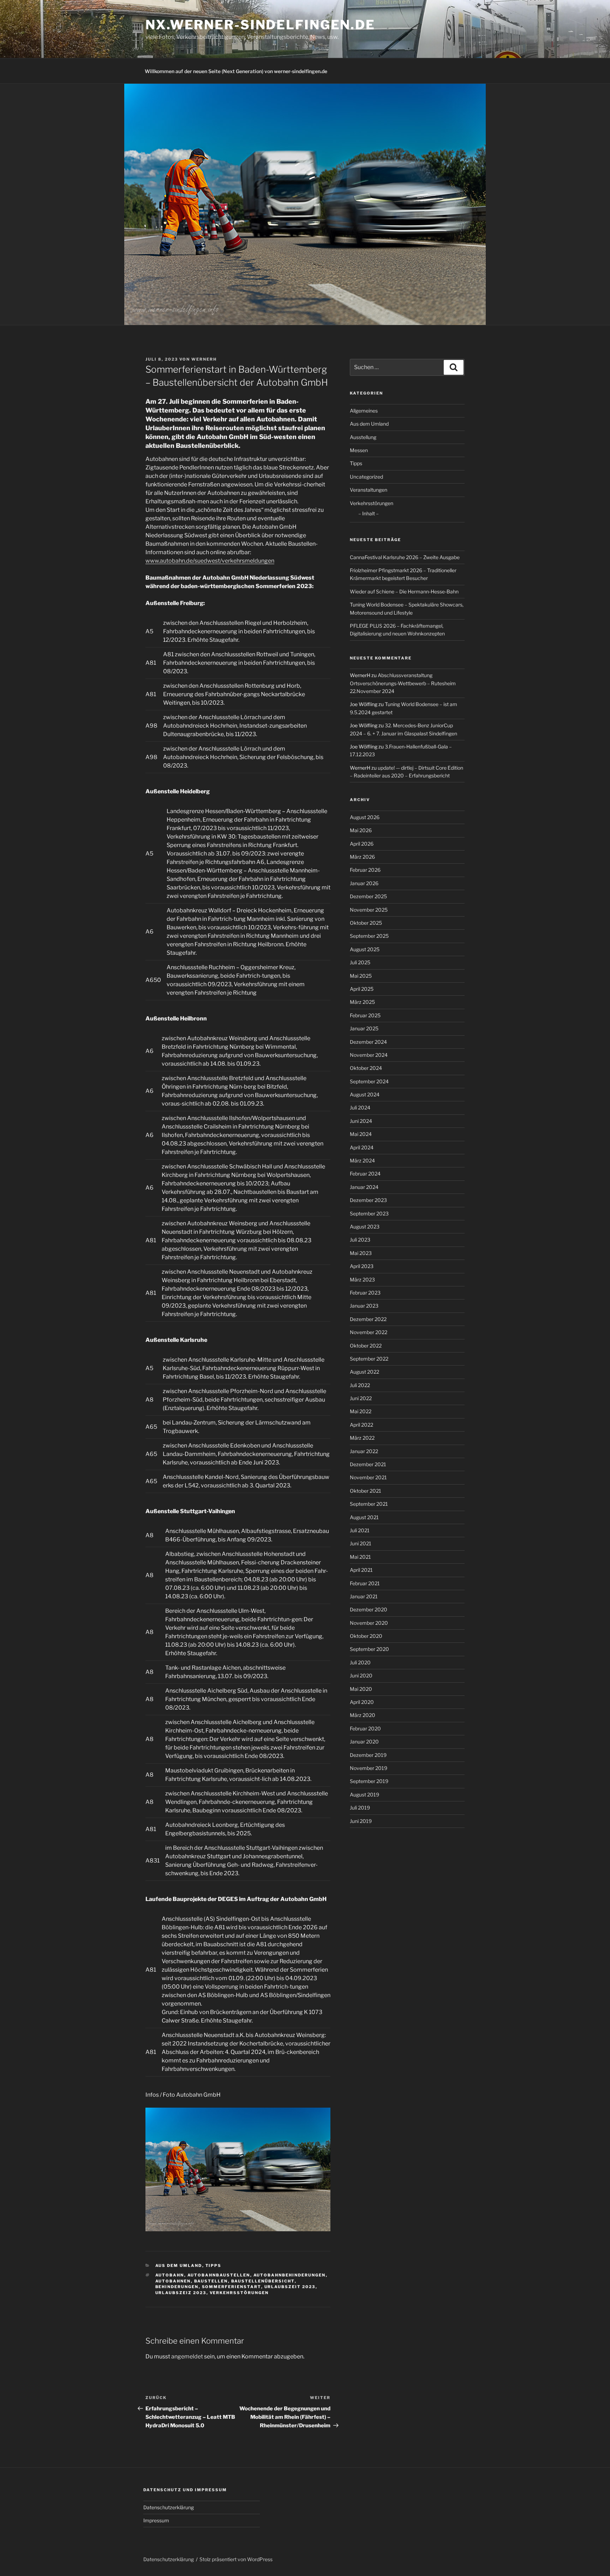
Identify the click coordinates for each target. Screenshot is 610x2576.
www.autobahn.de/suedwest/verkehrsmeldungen (210, 561)
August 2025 (365, 949)
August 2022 (364, 1372)
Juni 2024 (361, 1121)
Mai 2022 (361, 1411)
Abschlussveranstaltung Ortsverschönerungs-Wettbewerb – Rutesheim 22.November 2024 (403, 683)
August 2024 (365, 1094)
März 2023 (362, 1280)
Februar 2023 (365, 1293)
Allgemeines (364, 411)
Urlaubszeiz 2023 (181, 2293)
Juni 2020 (361, 1675)
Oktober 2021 (366, 1491)
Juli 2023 (360, 1240)
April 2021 (361, 1570)
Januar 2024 (364, 1187)
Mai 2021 (360, 1557)
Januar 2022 (364, 1451)
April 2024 (362, 1147)
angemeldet (187, 2356)
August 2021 (364, 1517)
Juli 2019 (360, 1808)
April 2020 (362, 1702)
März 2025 (362, 1002)
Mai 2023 (361, 1253)
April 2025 (362, 989)
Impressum (156, 2520)
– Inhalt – (369, 513)
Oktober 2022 (366, 1346)
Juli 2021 (360, 1530)
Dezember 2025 (368, 896)
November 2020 (369, 1623)
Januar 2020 (364, 1742)
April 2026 (362, 844)
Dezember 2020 (369, 1609)
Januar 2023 (364, 1306)
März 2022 (362, 1438)
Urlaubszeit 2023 (290, 2287)
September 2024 (369, 1081)
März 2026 (362, 857)
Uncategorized (366, 477)
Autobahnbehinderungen (290, 2275)
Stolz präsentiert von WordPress (236, 2559)
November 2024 (369, 1055)
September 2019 (369, 1781)
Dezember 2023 (368, 1200)
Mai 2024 (361, 1134)
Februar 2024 (365, 1174)
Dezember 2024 (368, 1042)
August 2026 (365, 817)
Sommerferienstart (232, 2287)
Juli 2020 (360, 1662)
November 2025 (369, 910)
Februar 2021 (365, 1583)
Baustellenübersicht (263, 2281)
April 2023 (362, 1266)
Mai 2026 (361, 830)
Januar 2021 (364, 1596)
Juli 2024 (360, 1108)
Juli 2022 (360, 1385)
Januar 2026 (364, 883)
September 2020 (369, 1649)
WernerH (204, 359)
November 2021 (368, 1477)
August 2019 (364, 1795)
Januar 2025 (364, 1028)
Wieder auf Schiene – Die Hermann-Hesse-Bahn (404, 591)
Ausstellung (363, 437)
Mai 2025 (361, 976)
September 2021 (369, 1504)
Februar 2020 (365, 1728)
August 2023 (365, 1227)
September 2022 (369, 1359)
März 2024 (362, 1160)
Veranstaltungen (369, 490)
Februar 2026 (365, 870)
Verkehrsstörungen (239, 2293)
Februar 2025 (365, 1015)
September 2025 (369, 936)
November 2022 (369, 1332)
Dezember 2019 (368, 1755)
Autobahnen (173, 2281)
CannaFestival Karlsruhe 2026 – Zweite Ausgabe (405, 557)
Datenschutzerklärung (169, 2507)
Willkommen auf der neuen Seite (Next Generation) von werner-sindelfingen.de (236, 71)
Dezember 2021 (368, 1464)
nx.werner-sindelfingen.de (260, 25)
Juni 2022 (361, 1398)
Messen (359, 450)
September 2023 (369, 1213)
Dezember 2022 (368, 1319)
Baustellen (211, 2281)
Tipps (214, 2266)
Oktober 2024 (366, 1068)
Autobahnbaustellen (219, 2275)
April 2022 (361, 1425)
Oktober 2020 (366, 1636)
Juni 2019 (361, 1821)
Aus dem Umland (179, 2266)
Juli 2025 (360, 962)
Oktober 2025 (366, 923)
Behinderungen (177, 2287)
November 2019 (369, 1768)
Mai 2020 (361, 1689)
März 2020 (363, 1715)
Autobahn (170, 2275)
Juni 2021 (361, 1543)
